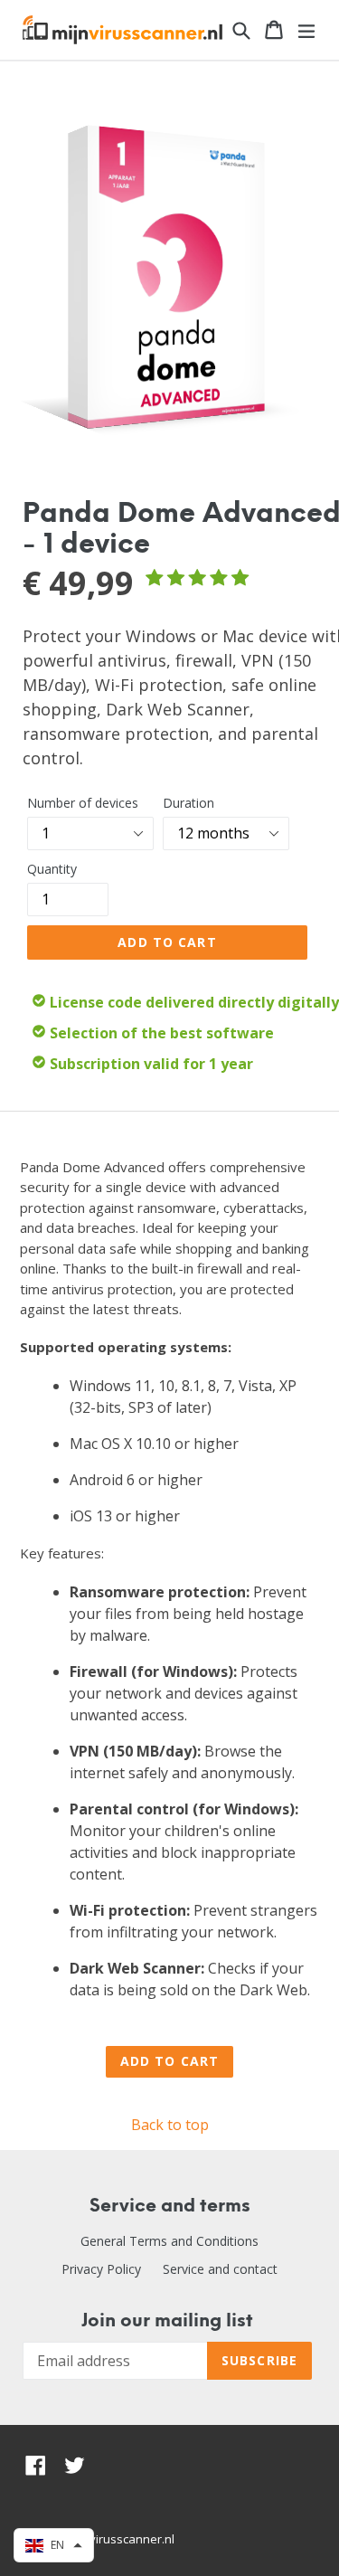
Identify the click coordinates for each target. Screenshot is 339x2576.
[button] (54, 2545)
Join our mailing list (167, 2321)
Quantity (52, 869)
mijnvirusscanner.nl (121, 2539)
